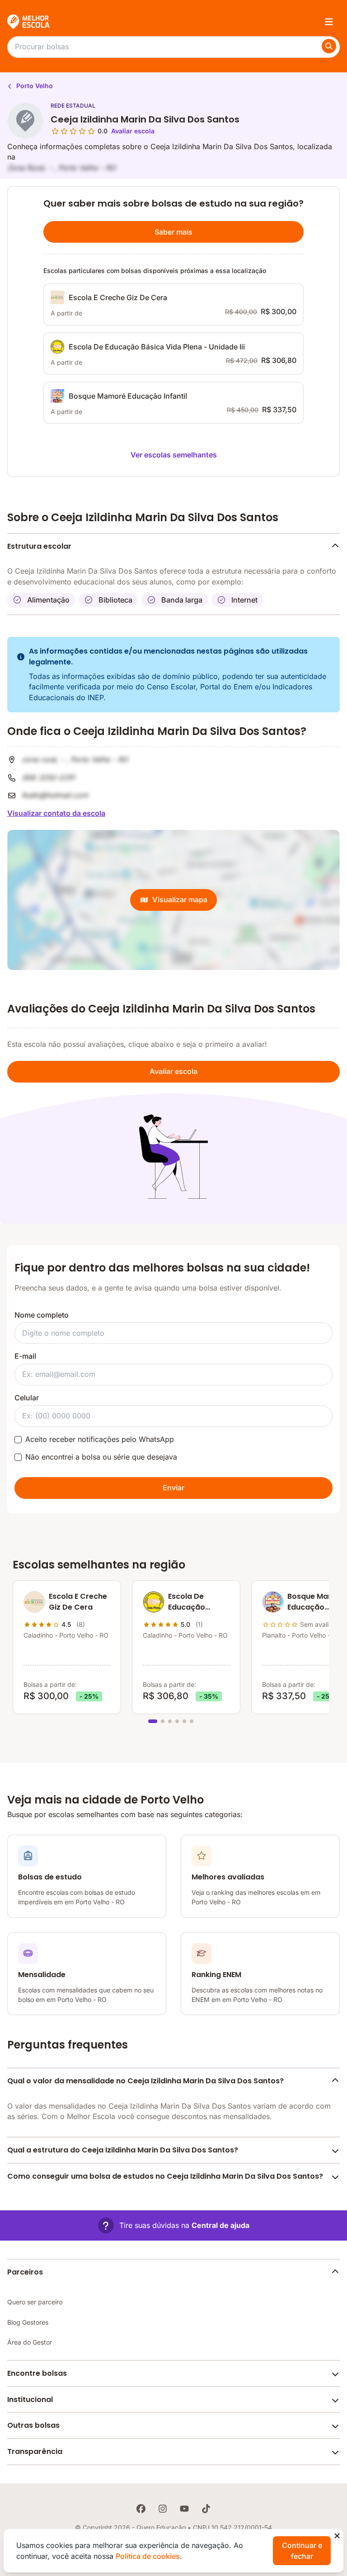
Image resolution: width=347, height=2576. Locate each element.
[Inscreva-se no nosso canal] (184, 2509)
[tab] (153, 1721)
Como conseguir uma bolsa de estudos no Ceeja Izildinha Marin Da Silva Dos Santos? (165, 2176)
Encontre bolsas (37, 2373)
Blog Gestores (28, 2322)
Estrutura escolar (39, 546)
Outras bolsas (33, 2425)
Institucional (30, 2399)
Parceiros (25, 2272)
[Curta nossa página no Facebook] (141, 2509)
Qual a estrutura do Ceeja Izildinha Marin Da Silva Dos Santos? (123, 2150)
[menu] (329, 22)
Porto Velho (34, 86)
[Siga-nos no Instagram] (163, 2509)
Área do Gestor (30, 2342)
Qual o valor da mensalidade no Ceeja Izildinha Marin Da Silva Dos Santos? (145, 2081)
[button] (174, 2225)
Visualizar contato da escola (56, 813)
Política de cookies (148, 2556)
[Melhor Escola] (29, 22)
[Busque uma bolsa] (329, 46)
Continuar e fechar (302, 2551)
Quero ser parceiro (35, 2302)
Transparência (35, 2451)
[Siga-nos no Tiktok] (206, 2509)
